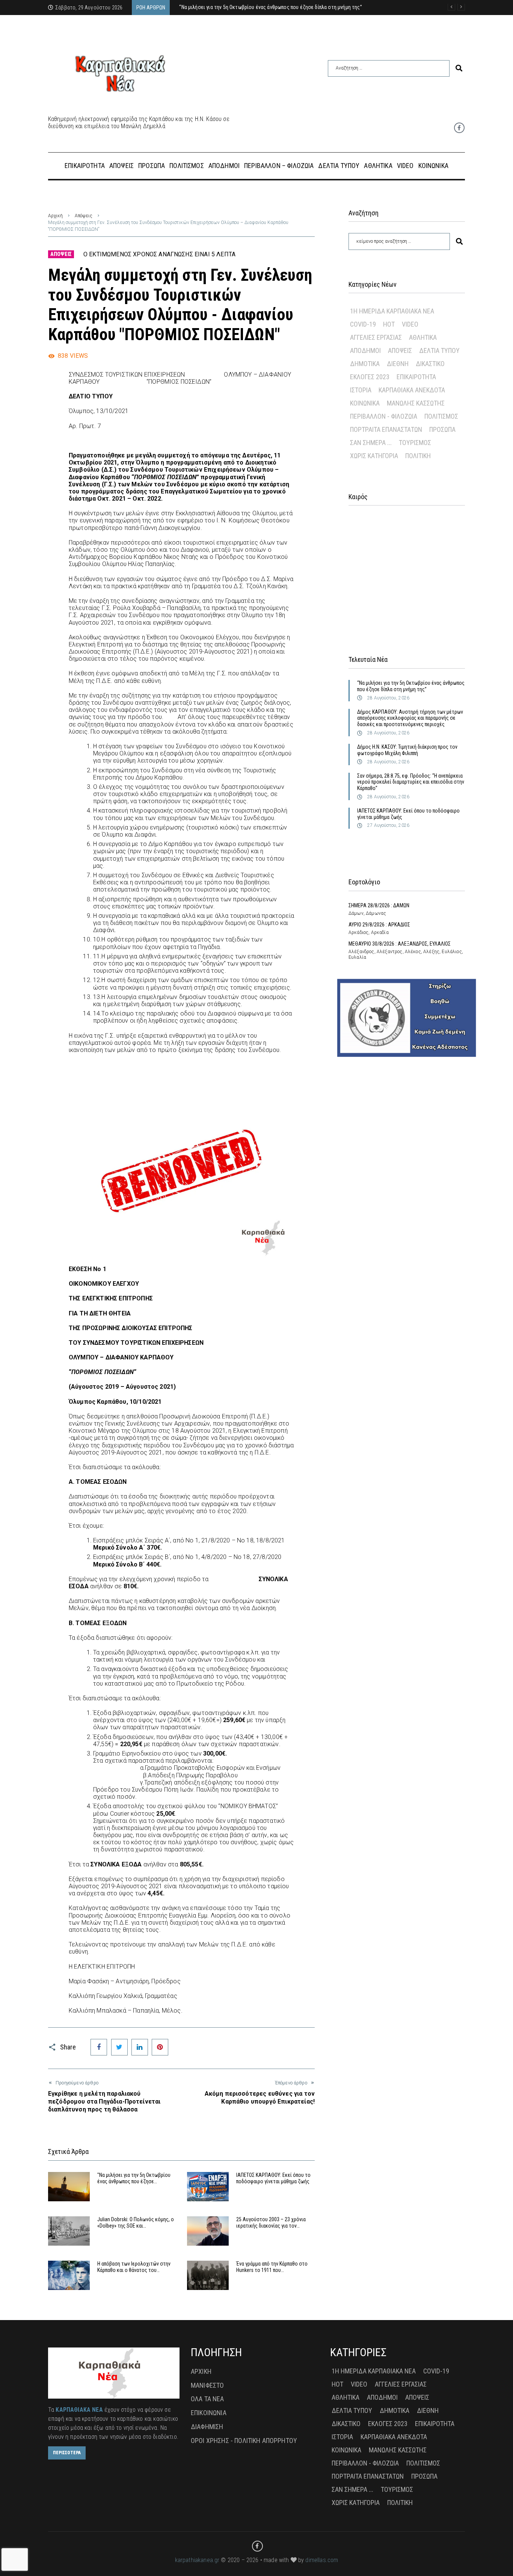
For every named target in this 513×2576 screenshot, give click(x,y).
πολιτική (418, 456)
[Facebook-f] (459, 128)
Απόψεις (84, 216)
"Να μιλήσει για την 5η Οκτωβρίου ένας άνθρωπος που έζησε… (134, 2178)
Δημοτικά (365, 364)
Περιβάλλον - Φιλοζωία (384, 416)
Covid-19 (363, 324)
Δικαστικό (430, 364)
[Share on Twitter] (119, 2047)
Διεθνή (398, 364)
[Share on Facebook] (99, 2047)
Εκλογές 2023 (370, 377)
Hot (389, 324)
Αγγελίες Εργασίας (376, 337)
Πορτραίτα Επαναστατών (386, 429)
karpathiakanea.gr (197, 2560)
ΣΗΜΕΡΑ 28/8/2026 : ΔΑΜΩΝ (379, 905)
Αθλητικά (423, 337)
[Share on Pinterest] (160, 2047)
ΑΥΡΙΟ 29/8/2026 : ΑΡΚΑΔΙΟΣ (379, 925)
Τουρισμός (415, 443)
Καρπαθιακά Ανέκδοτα (412, 390)
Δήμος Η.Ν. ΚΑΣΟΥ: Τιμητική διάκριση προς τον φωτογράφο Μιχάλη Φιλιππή (407, 750)
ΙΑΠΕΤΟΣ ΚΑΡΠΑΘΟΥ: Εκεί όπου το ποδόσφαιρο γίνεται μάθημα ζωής (273, 2178)
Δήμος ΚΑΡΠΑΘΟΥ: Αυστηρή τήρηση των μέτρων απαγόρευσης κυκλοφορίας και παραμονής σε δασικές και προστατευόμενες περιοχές (410, 718)
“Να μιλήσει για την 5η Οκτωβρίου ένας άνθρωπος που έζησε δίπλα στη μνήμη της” (411, 686)
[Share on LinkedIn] (140, 2047)
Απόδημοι (365, 350)
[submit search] (459, 68)
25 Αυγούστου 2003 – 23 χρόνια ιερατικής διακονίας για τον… (271, 2223)
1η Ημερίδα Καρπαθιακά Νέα (392, 311)
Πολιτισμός (441, 416)
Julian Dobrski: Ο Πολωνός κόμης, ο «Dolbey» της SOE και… (136, 2223)
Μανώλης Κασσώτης (416, 403)
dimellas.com (322, 2560)
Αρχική (55, 216)
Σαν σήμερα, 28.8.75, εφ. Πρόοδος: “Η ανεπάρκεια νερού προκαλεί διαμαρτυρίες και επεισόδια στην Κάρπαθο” (411, 782)
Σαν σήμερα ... (371, 443)
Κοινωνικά (365, 403)
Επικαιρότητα (416, 377)
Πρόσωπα (442, 429)
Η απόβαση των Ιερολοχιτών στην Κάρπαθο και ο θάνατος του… (134, 2267)
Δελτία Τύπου (439, 350)
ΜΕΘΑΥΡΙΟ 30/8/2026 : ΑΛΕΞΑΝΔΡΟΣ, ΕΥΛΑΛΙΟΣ (400, 944)
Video (410, 324)
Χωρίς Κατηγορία (374, 456)
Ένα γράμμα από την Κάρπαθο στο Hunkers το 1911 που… (272, 2267)
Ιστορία (361, 390)
